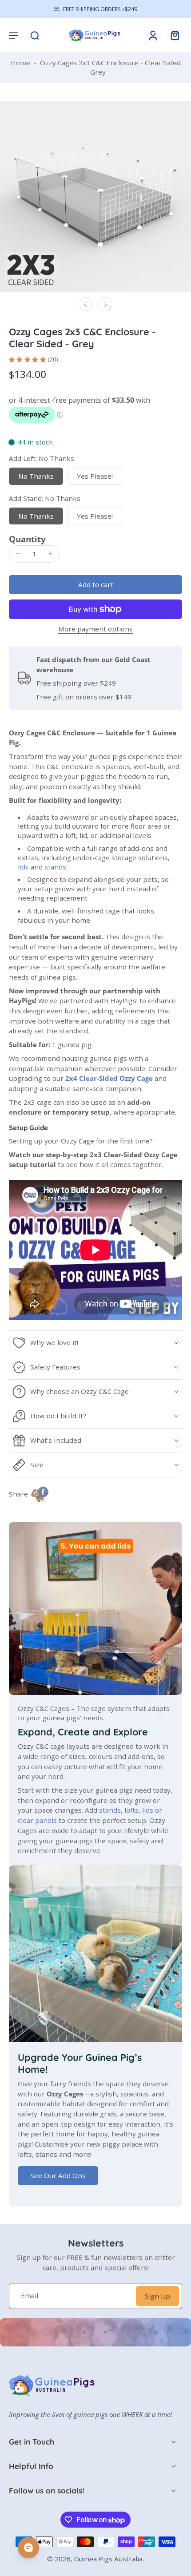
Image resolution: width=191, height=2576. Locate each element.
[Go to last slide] (86, 304)
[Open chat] (28, 2548)
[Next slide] (105, 304)
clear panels (37, 1820)
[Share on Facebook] (40, 1494)
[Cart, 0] (172, 35)
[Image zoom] (95, 196)
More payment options (95, 629)
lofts (131, 1810)
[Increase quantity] (50, 554)
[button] (13, 35)
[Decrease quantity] (18, 554)
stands (55, 867)
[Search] (35, 35)
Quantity (27, 539)
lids (23, 867)
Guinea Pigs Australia (108, 2559)
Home (20, 63)
